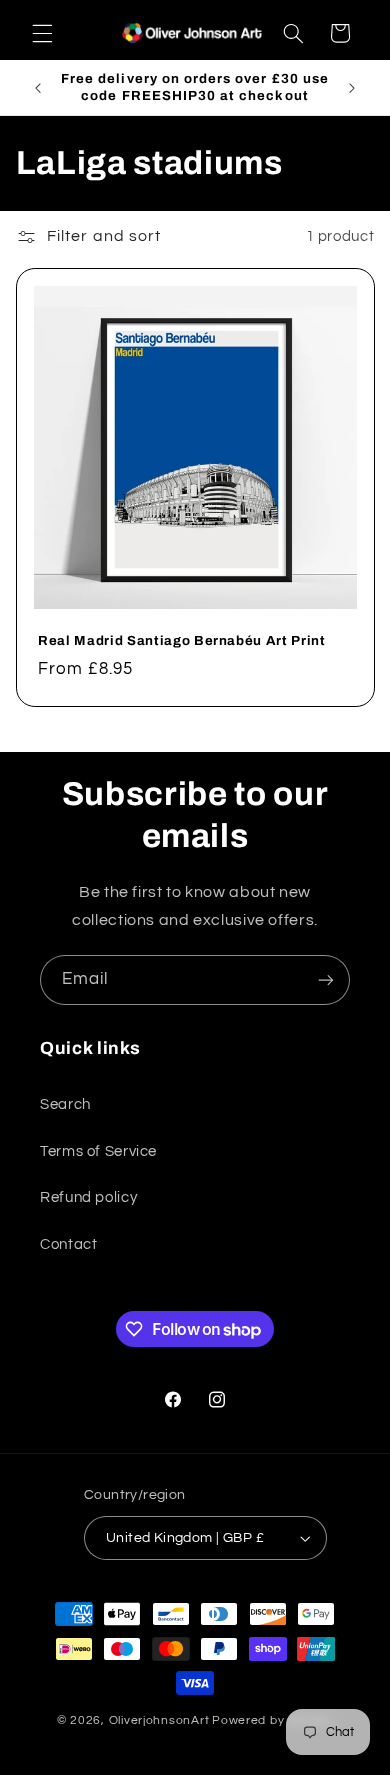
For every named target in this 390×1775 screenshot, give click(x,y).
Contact (68, 1244)
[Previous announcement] (38, 88)
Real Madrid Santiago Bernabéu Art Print (182, 640)
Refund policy (88, 1197)
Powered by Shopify (272, 1720)
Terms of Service (98, 1151)
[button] (42, 33)
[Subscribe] (326, 979)
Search (65, 1104)
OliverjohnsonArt (159, 1720)
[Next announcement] (352, 88)
